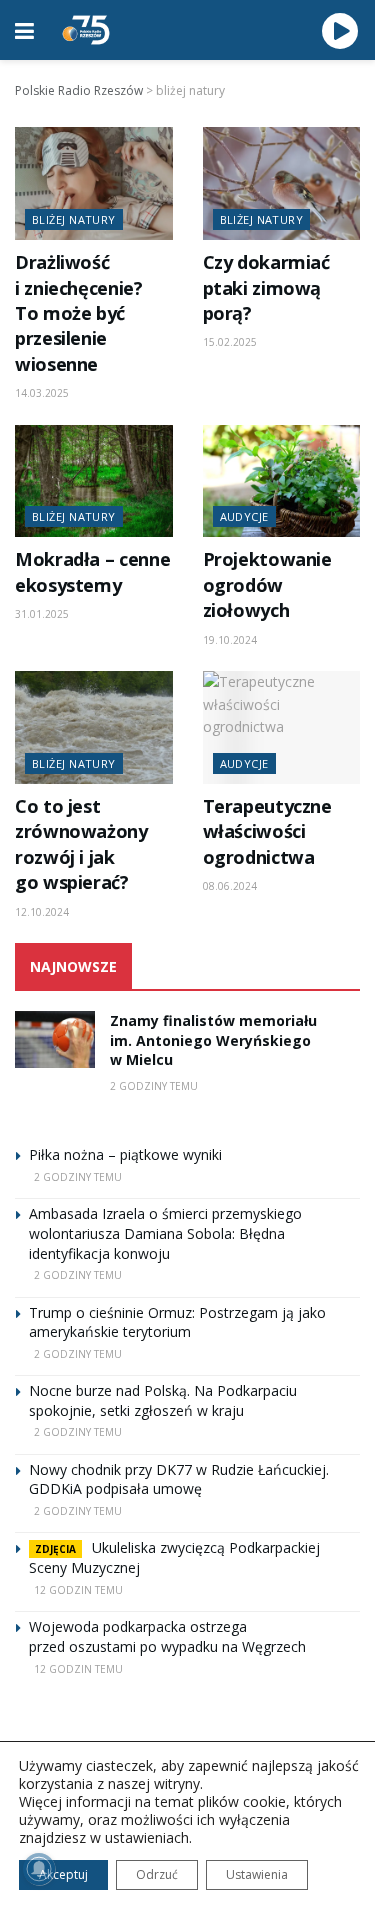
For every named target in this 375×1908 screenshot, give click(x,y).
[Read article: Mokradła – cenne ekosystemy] (94, 481)
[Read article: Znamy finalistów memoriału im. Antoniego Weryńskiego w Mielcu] (55, 1039)
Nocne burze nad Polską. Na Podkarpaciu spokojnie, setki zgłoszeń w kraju (163, 1400)
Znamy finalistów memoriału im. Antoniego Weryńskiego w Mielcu (213, 1040)
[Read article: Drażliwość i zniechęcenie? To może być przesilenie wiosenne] (94, 183)
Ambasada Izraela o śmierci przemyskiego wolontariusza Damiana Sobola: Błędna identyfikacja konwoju (165, 1233)
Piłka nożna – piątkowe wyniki (125, 1154)
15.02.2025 (230, 342)
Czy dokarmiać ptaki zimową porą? (266, 287)
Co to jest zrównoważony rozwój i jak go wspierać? (81, 844)
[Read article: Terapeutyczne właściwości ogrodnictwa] (282, 727)
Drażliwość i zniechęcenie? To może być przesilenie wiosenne (79, 313)
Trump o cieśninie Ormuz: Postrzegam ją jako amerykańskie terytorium (177, 1322)
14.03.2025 (42, 393)
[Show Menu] (24, 30)
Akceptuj (63, 1874)
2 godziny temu (154, 1086)
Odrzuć (157, 1874)
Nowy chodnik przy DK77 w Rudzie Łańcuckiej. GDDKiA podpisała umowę (179, 1479)
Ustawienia (257, 1874)
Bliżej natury (74, 219)
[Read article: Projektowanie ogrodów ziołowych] (282, 481)
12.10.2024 (42, 912)
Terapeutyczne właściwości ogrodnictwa (267, 831)
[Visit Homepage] (86, 30)
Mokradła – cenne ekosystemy (92, 571)
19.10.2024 (230, 640)
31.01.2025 (42, 614)
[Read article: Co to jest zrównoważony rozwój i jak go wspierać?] (94, 727)
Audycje (244, 516)
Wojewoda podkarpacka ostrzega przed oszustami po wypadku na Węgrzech (167, 1636)
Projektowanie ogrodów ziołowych (267, 584)
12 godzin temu (78, 1590)
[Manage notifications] (39, 1869)
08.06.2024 (230, 886)
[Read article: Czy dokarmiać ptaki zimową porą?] (282, 183)
